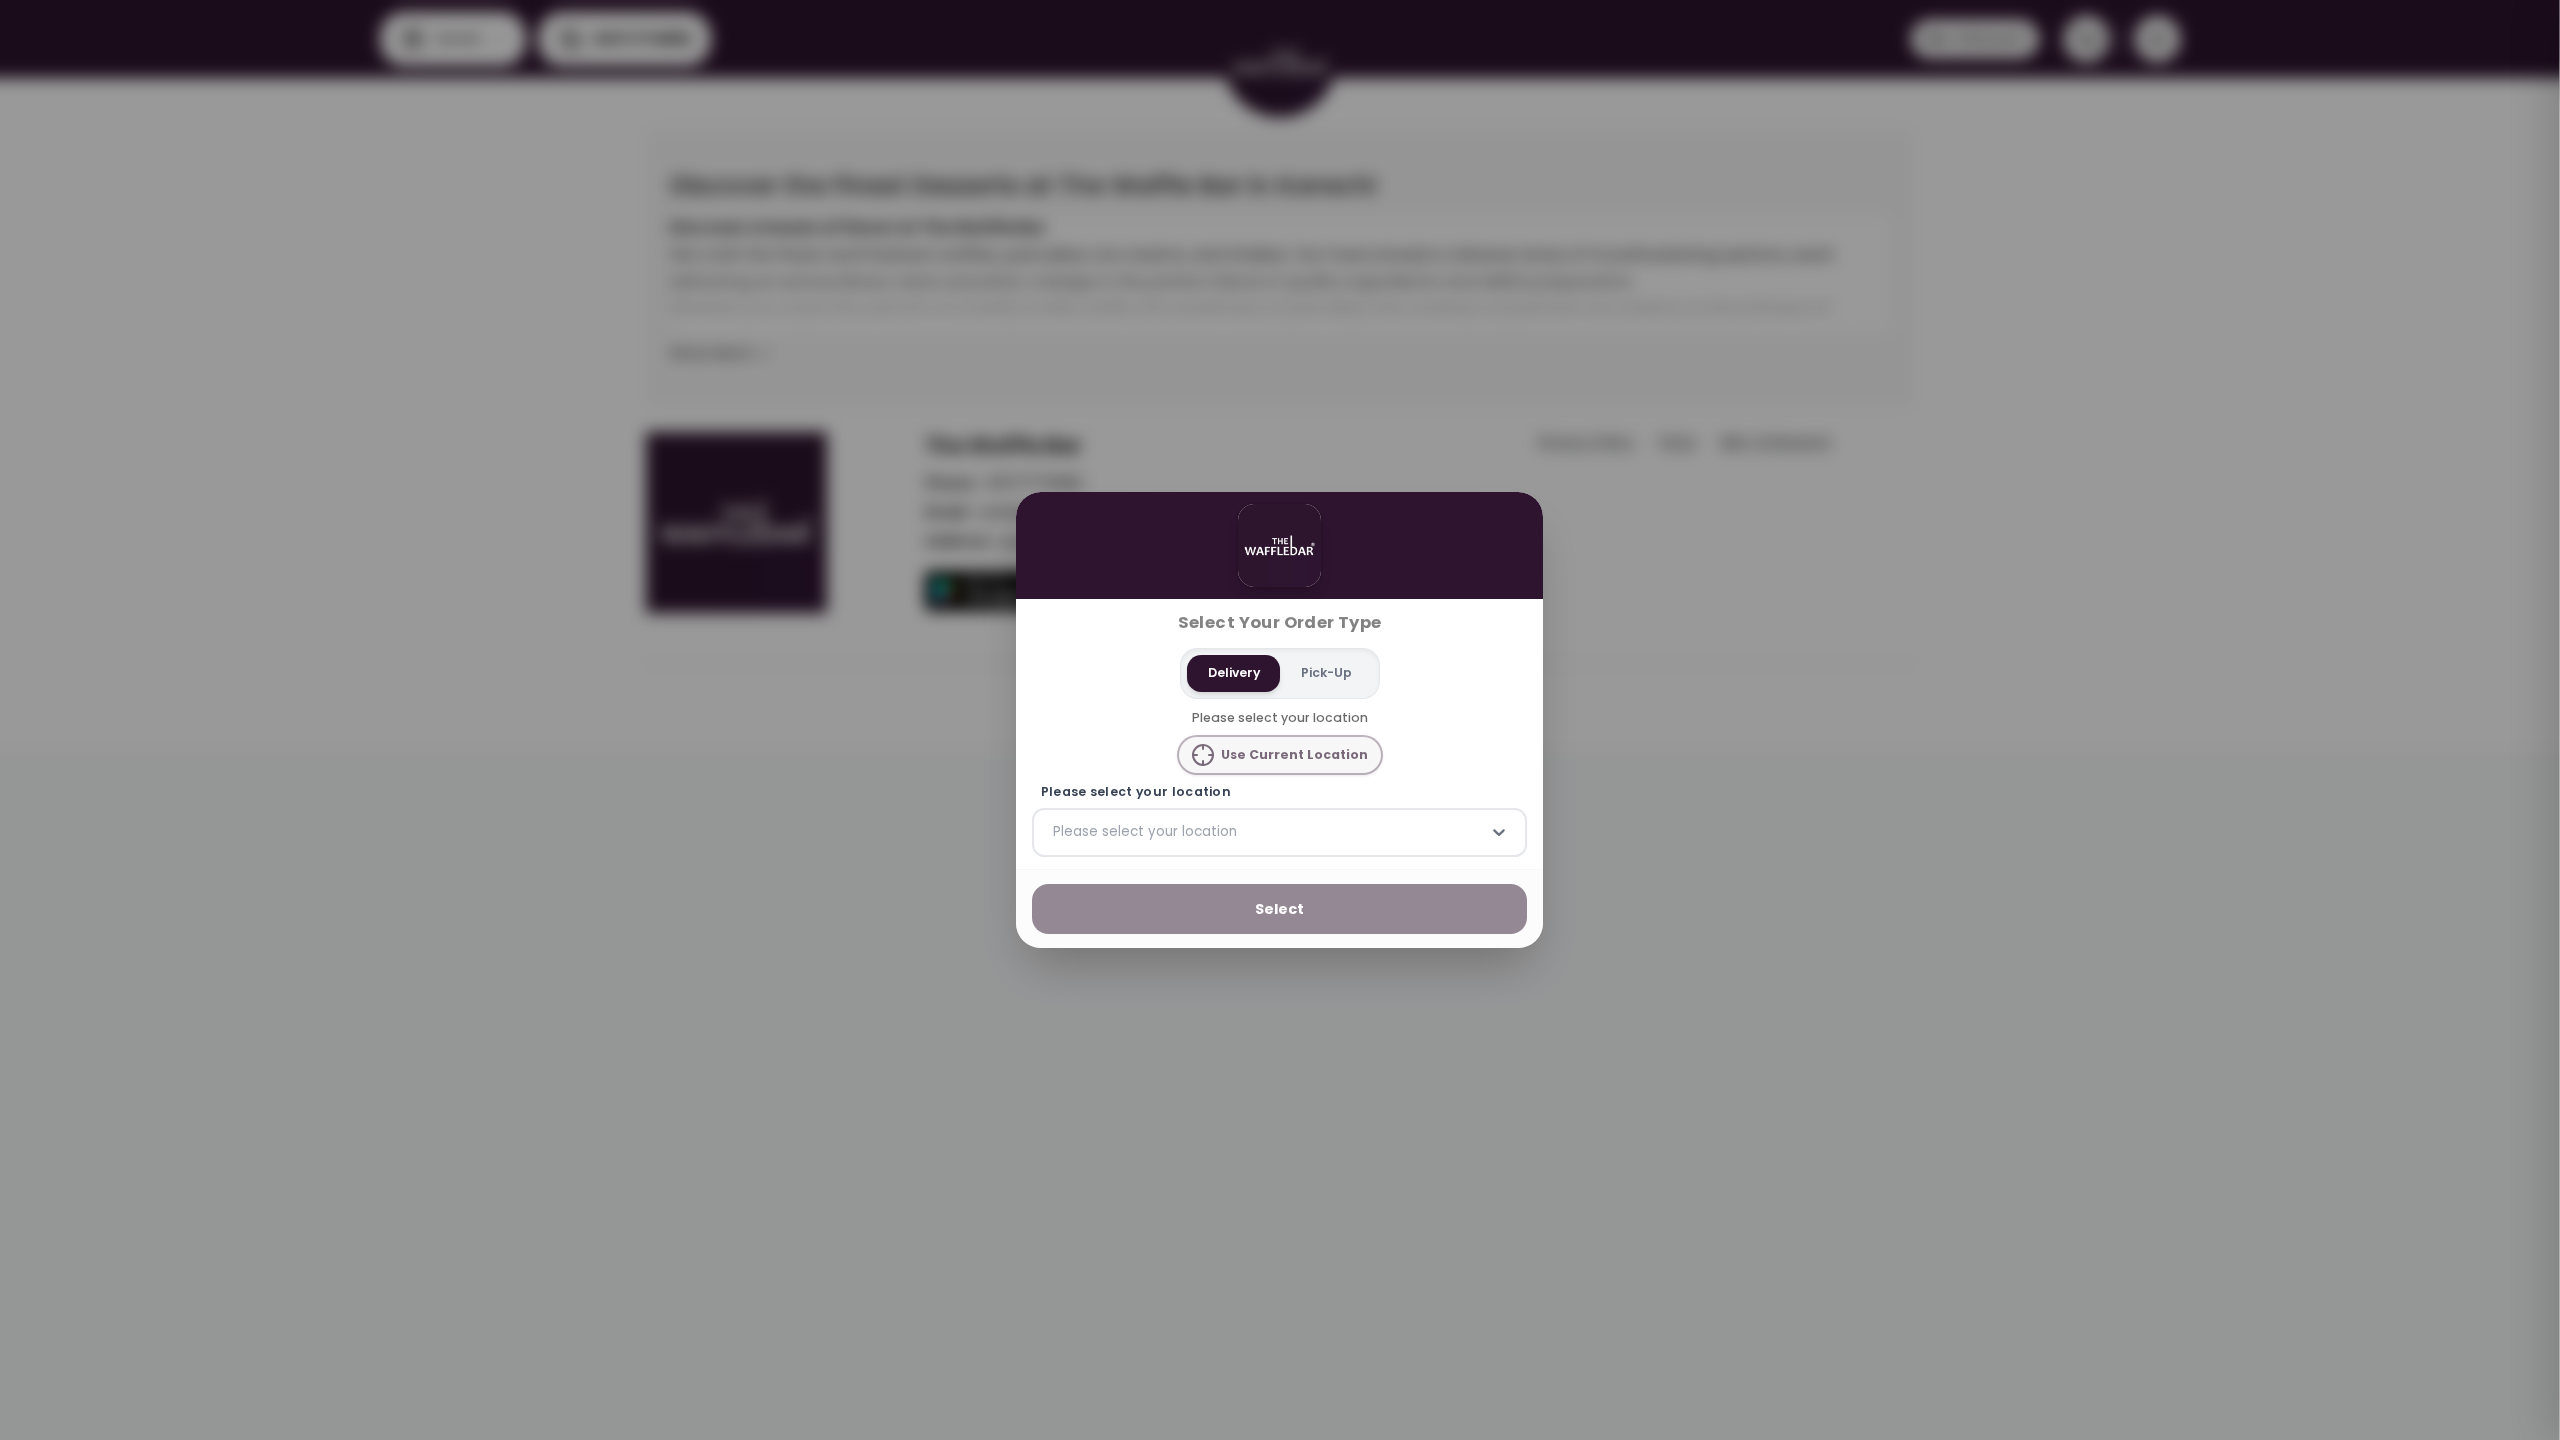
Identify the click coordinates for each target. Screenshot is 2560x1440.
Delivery (1234, 672)
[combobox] (1055, 832)
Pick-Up (1326, 672)
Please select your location (1136, 792)
